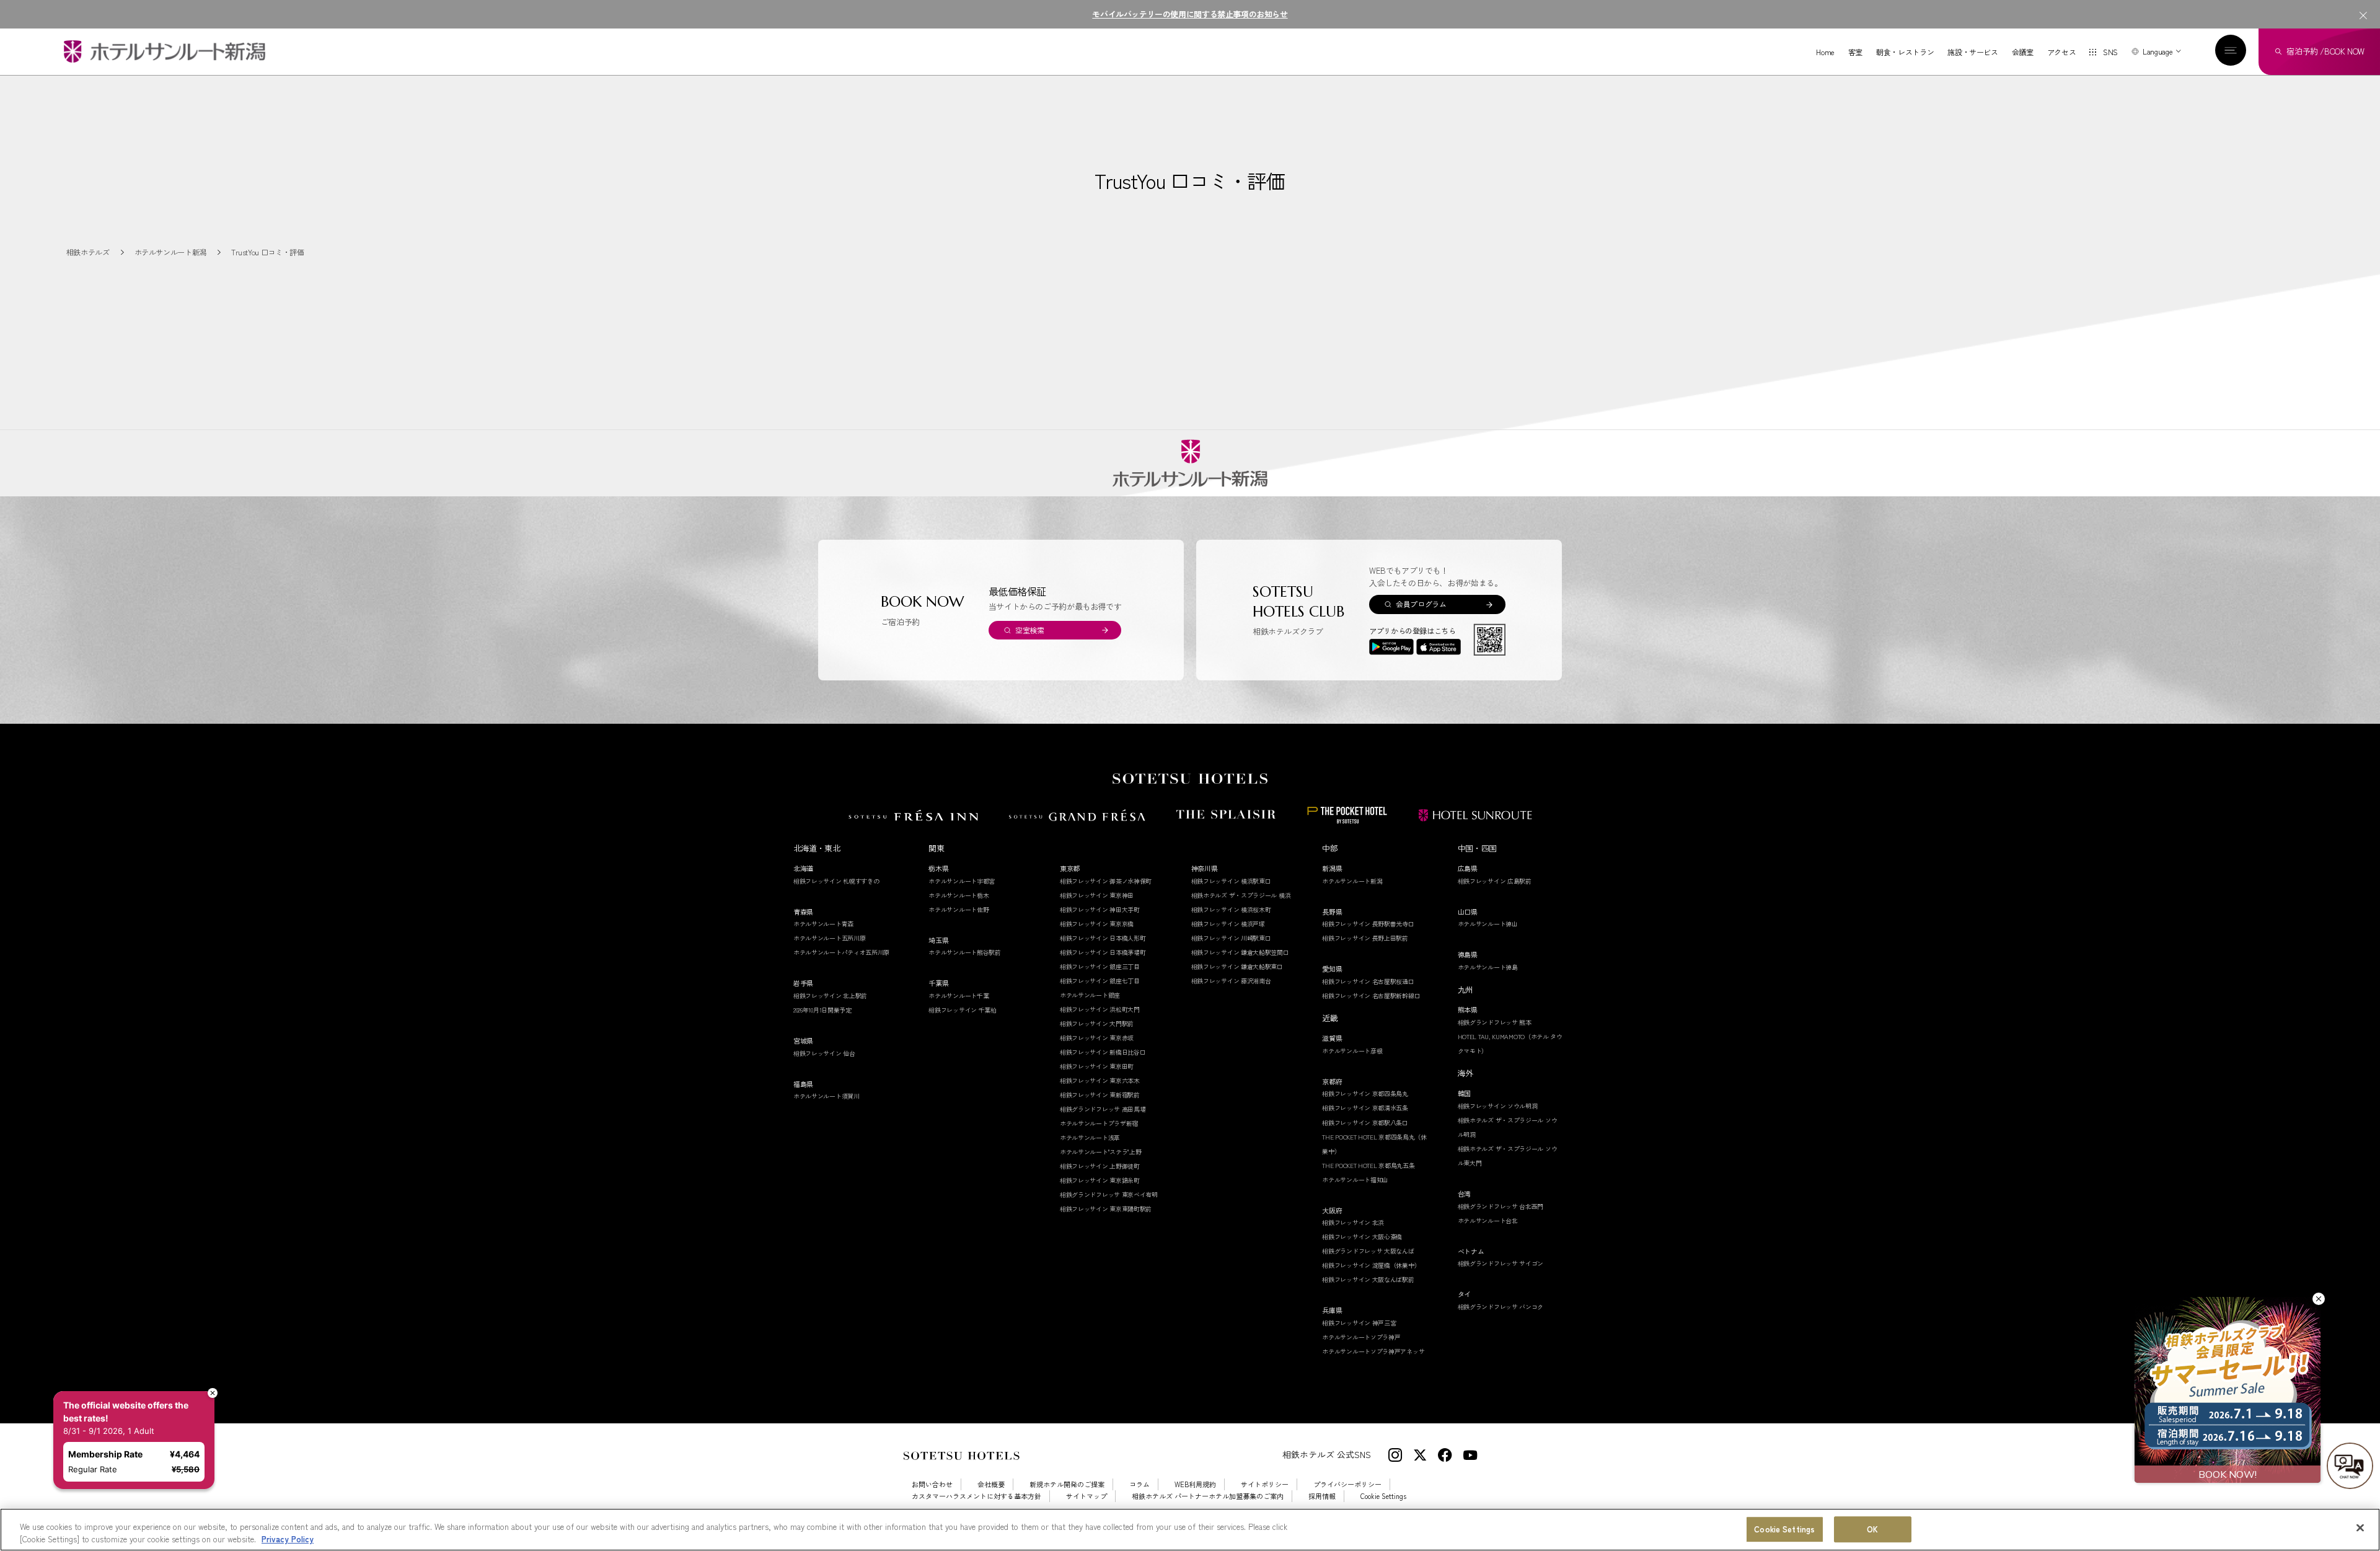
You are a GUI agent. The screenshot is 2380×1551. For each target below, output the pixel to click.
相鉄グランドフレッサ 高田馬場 (1103, 1109)
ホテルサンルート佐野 (959, 909)
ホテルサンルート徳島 (1488, 967)
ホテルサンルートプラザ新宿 (1099, 1123)
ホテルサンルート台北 (1488, 1220)
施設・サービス (1972, 52)
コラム (1139, 1484)
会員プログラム (1421, 604)
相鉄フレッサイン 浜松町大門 (1100, 1009)
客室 (1855, 52)
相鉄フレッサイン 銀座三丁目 (1100, 966)
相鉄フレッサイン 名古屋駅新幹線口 (1371, 995)
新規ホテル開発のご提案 (1067, 1484)
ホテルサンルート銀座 (1090, 995)
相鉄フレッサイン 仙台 (824, 1053)
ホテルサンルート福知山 (1355, 1180)
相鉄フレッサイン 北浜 (1353, 1222)
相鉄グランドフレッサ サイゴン (1501, 1263)
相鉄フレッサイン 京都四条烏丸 (1365, 1093)
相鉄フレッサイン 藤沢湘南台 (1231, 981)
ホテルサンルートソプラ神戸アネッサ (1373, 1351)
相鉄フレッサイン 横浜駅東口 (1231, 881)
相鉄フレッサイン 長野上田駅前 (1365, 938)
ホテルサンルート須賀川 (826, 1096)
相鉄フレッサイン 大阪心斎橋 (1362, 1237)
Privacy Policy (288, 1538)
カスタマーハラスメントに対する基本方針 (976, 1496)
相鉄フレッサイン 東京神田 (1097, 895)
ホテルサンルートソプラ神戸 (1361, 1337)
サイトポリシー (1265, 1484)
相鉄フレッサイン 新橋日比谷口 (1103, 1052)
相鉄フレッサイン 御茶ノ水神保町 (1106, 881)
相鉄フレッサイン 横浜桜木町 (1231, 909)
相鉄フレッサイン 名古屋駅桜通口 (1368, 981)
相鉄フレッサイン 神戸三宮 (1359, 1323)
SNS (2110, 52)
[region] (1190, 1530)
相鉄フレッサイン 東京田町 (1097, 1066)
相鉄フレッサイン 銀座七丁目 (1100, 981)
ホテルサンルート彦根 (1352, 1051)
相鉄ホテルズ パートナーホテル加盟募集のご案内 (1208, 1496)
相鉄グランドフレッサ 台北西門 (1501, 1206)
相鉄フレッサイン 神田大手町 (1100, 909)
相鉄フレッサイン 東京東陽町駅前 (1106, 1209)
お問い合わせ (932, 1484)
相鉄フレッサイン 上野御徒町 (1100, 1166)
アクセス (2062, 52)
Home (1825, 52)
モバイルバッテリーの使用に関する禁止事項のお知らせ (1190, 14)
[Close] (2360, 1528)
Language (2157, 51)
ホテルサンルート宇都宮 (962, 881)
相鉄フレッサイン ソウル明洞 (1498, 1106)
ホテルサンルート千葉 (959, 995)
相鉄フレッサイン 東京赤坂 (1097, 1038)
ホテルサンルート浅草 (1090, 1137)
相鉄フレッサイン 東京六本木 (1100, 1080)
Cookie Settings (1784, 1530)
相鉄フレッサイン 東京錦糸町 (1100, 1180)
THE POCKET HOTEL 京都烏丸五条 (1368, 1165)
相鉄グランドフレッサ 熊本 (1495, 1022)
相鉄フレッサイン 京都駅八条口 (1365, 1123)
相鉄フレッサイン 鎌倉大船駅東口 (1237, 966)
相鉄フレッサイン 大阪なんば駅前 (1368, 1279)
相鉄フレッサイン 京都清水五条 (1365, 1108)
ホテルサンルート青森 (823, 924)
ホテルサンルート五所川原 (829, 938)
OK (1872, 1530)
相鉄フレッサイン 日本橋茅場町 (1103, 952)
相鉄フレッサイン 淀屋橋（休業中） (1371, 1265)
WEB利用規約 (1195, 1484)
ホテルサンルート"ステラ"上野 (1101, 1152)
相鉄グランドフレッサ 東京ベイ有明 (1109, 1194)
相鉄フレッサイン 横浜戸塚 (1228, 924)
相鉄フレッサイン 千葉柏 (962, 1010)
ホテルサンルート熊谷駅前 (964, 952)
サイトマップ (1086, 1496)
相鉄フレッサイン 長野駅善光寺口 (1368, 924)
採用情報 (1322, 1496)
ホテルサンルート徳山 (1488, 924)
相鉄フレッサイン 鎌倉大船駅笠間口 (1240, 952)
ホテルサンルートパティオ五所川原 (841, 952)
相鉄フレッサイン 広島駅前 (1495, 881)
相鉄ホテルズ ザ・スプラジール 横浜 (1241, 895)
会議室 (2023, 52)
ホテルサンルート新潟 (1352, 881)
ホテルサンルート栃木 (959, 895)
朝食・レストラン (1905, 52)
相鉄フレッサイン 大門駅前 (1097, 1023)
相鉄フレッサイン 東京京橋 (1097, 924)
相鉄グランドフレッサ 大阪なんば (1368, 1251)
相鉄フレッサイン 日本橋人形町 (1103, 938)
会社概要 (991, 1484)
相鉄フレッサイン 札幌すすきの (836, 881)
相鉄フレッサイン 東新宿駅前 (1100, 1095)
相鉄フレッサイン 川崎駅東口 (1231, 938)
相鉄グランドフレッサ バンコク (1501, 1307)
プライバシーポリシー (1347, 1484)
